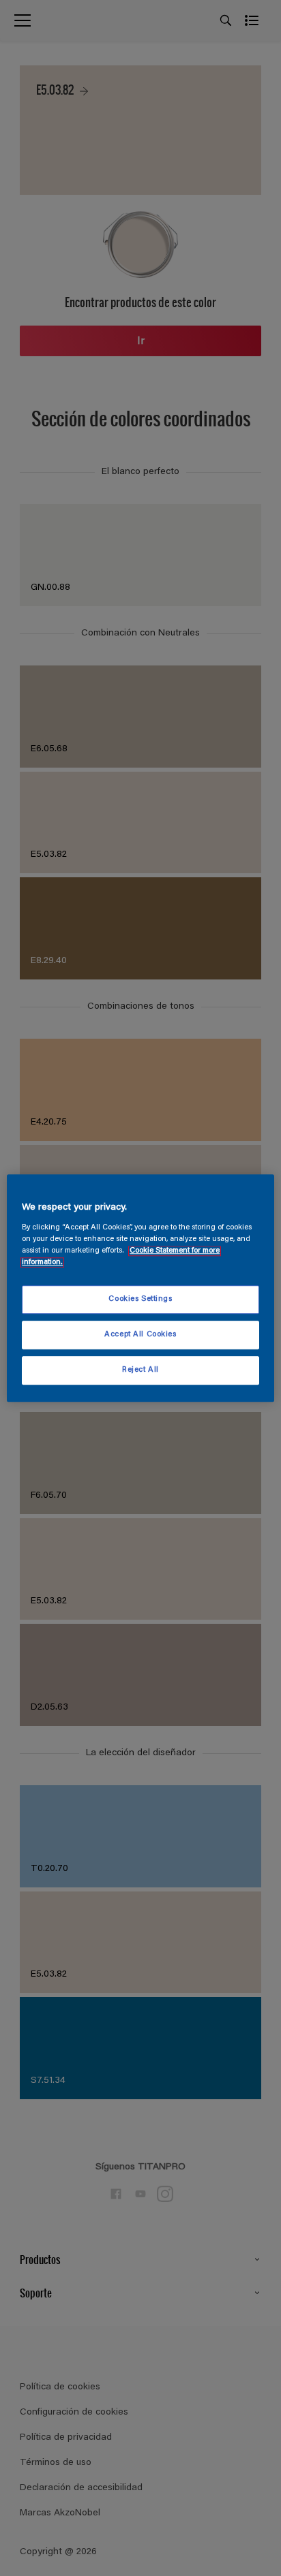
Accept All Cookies (140, 1335)
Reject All (140, 1370)
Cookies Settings (140, 1299)
